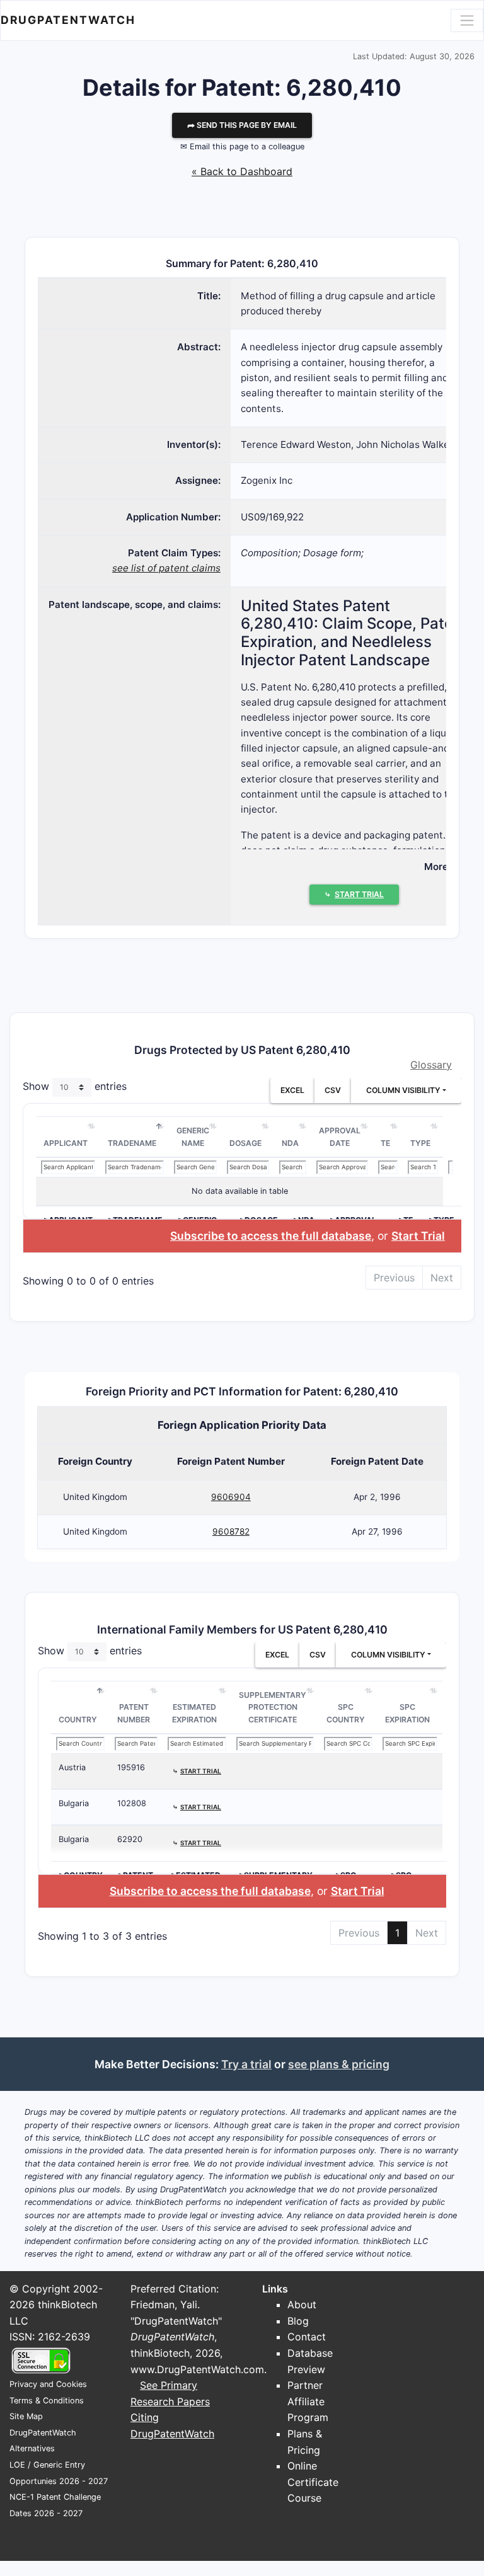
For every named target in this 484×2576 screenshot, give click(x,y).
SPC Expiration (407, 1713)
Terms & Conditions (47, 2401)
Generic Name (193, 1137)
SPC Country (346, 1713)
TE (385, 1143)
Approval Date (340, 1137)
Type (420, 1143)
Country (78, 1720)
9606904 (231, 1497)
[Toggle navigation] (467, 20)
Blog (298, 2321)
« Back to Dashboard (242, 171)
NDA (290, 1143)
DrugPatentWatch (68, 20)
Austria (72, 1767)
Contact (307, 2337)
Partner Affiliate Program (308, 2401)
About (302, 2304)
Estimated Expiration (194, 1713)
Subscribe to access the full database (271, 1236)
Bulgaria (74, 1803)
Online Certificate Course (313, 2482)
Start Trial (418, 1236)
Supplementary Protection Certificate (273, 1707)
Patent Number (134, 1713)
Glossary (431, 1065)
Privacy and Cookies (48, 2384)
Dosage (245, 1143)
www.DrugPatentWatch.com (197, 2369)
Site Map (26, 2416)
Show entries (75, 1086)
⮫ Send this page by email (242, 125)
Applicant (66, 1143)
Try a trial (246, 2064)
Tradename (132, 1143)
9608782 (231, 1531)
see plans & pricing (339, 2064)
